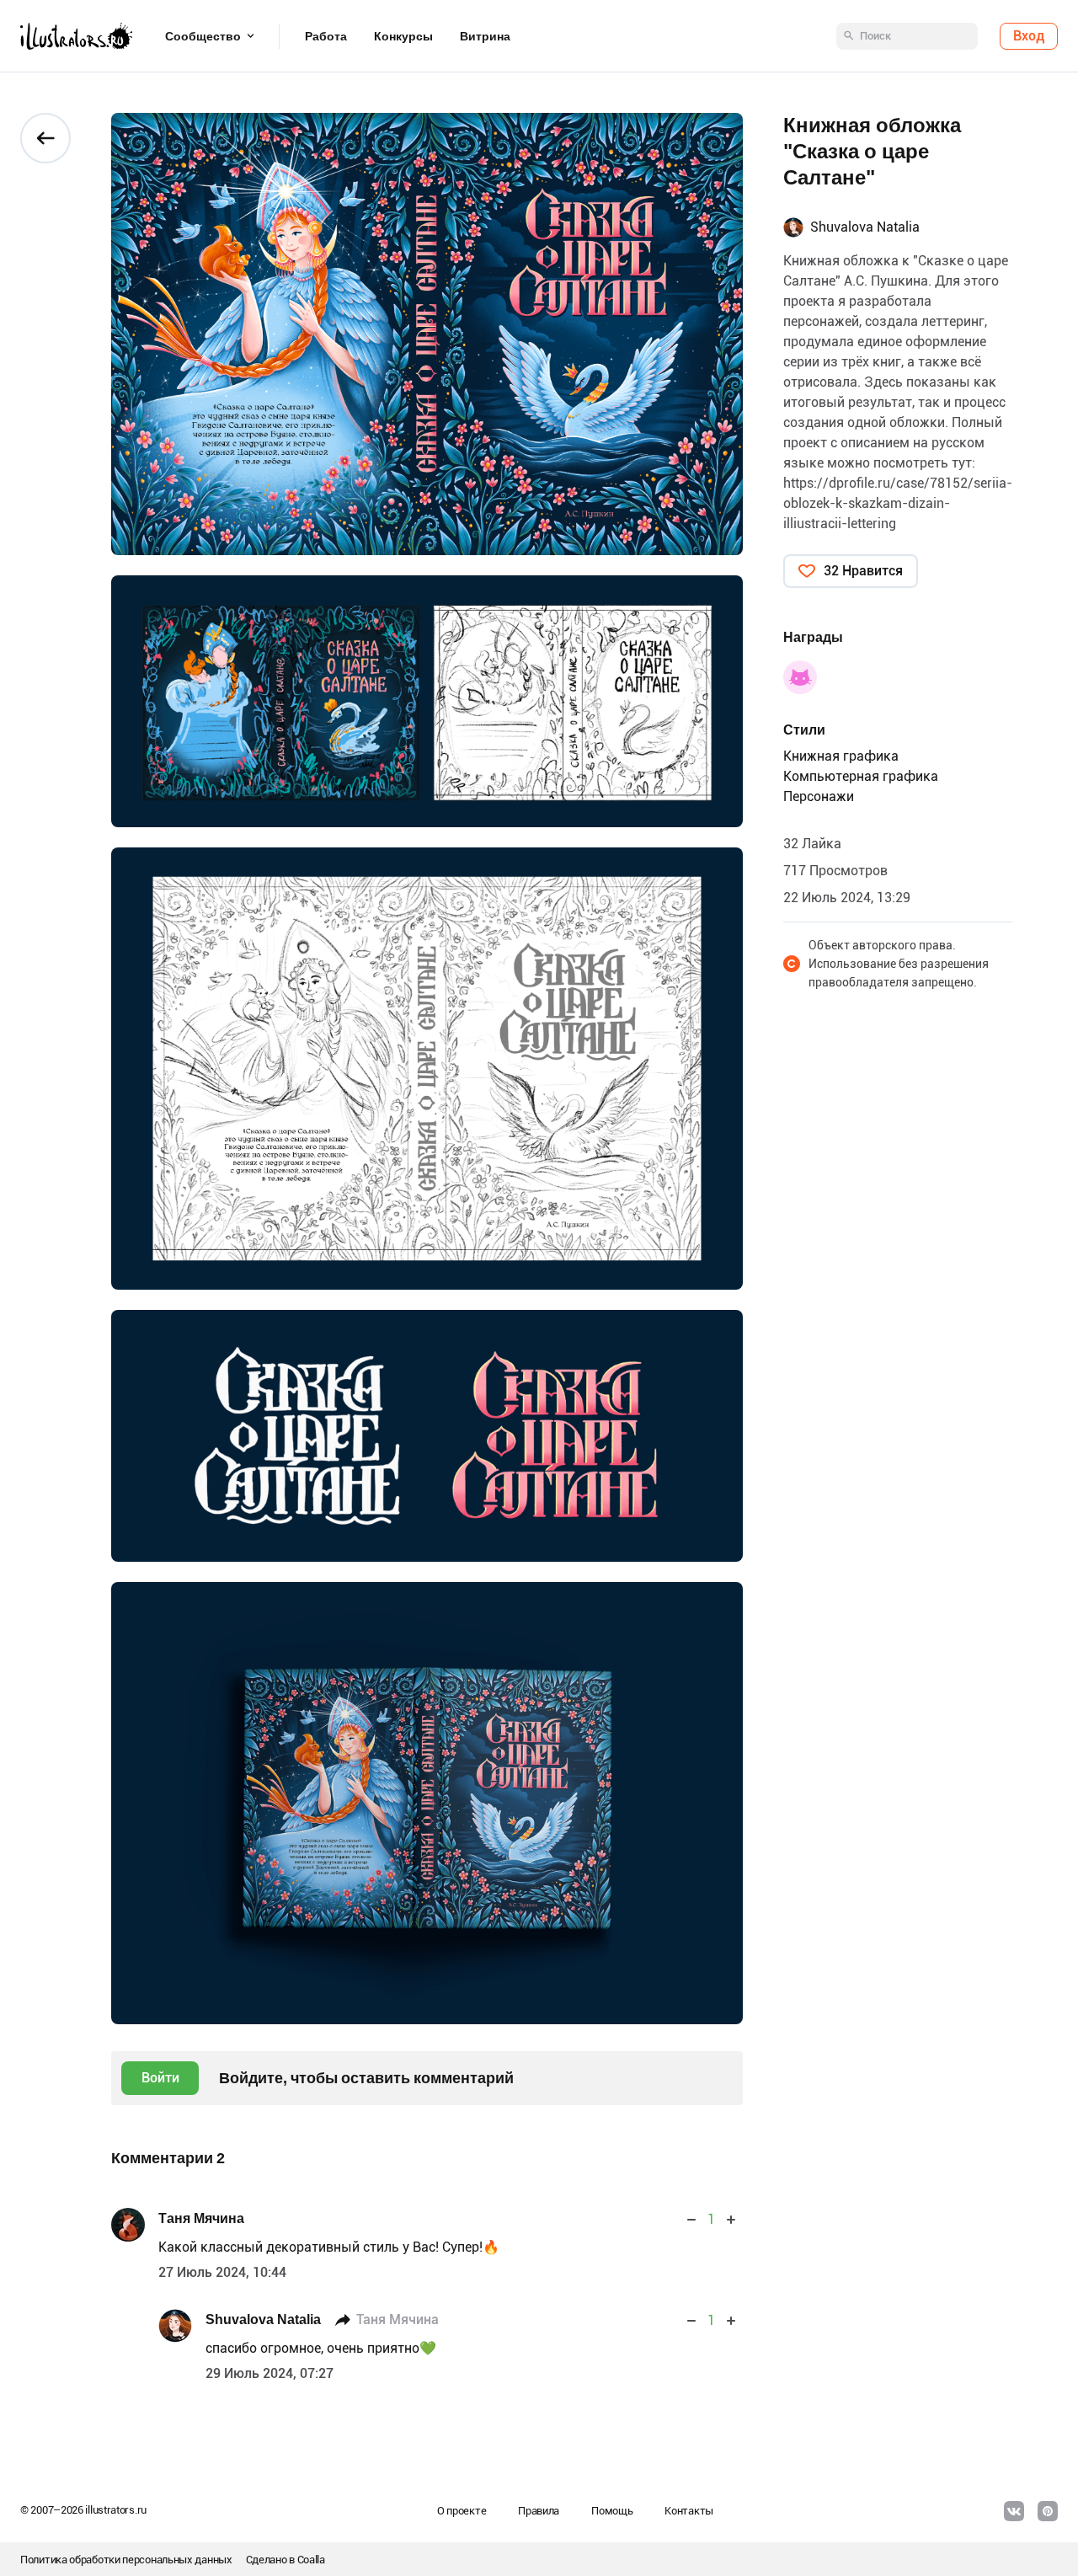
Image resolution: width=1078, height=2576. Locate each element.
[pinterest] (1048, 2511)
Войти (160, 2078)
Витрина (485, 36)
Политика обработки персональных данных (126, 2560)
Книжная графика (841, 756)
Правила (539, 2511)
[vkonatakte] (1014, 2511)
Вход (1029, 36)
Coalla (311, 2560)
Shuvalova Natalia (263, 2319)
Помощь (612, 2511)
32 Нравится (863, 571)
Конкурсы (403, 36)
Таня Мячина (201, 2218)
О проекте (462, 2511)
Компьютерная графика (861, 776)
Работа (326, 36)
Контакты (689, 2511)
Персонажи (819, 796)
